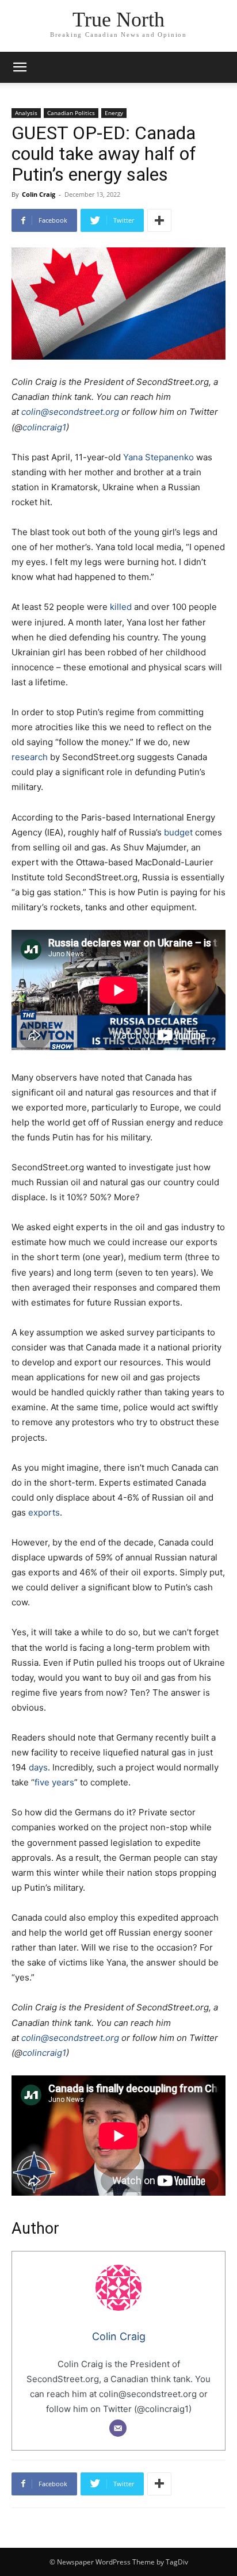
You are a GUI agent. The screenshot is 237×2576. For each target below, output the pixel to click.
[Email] (118, 2428)
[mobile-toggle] (20, 67)
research (30, 757)
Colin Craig (39, 194)
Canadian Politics (71, 113)
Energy (114, 113)
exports (44, 1512)
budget (178, 832)
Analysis (26, 113)
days (38, 1767)
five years (54, 1782)
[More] (159, 220)
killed (120, 607)
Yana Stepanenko (158, 457)
